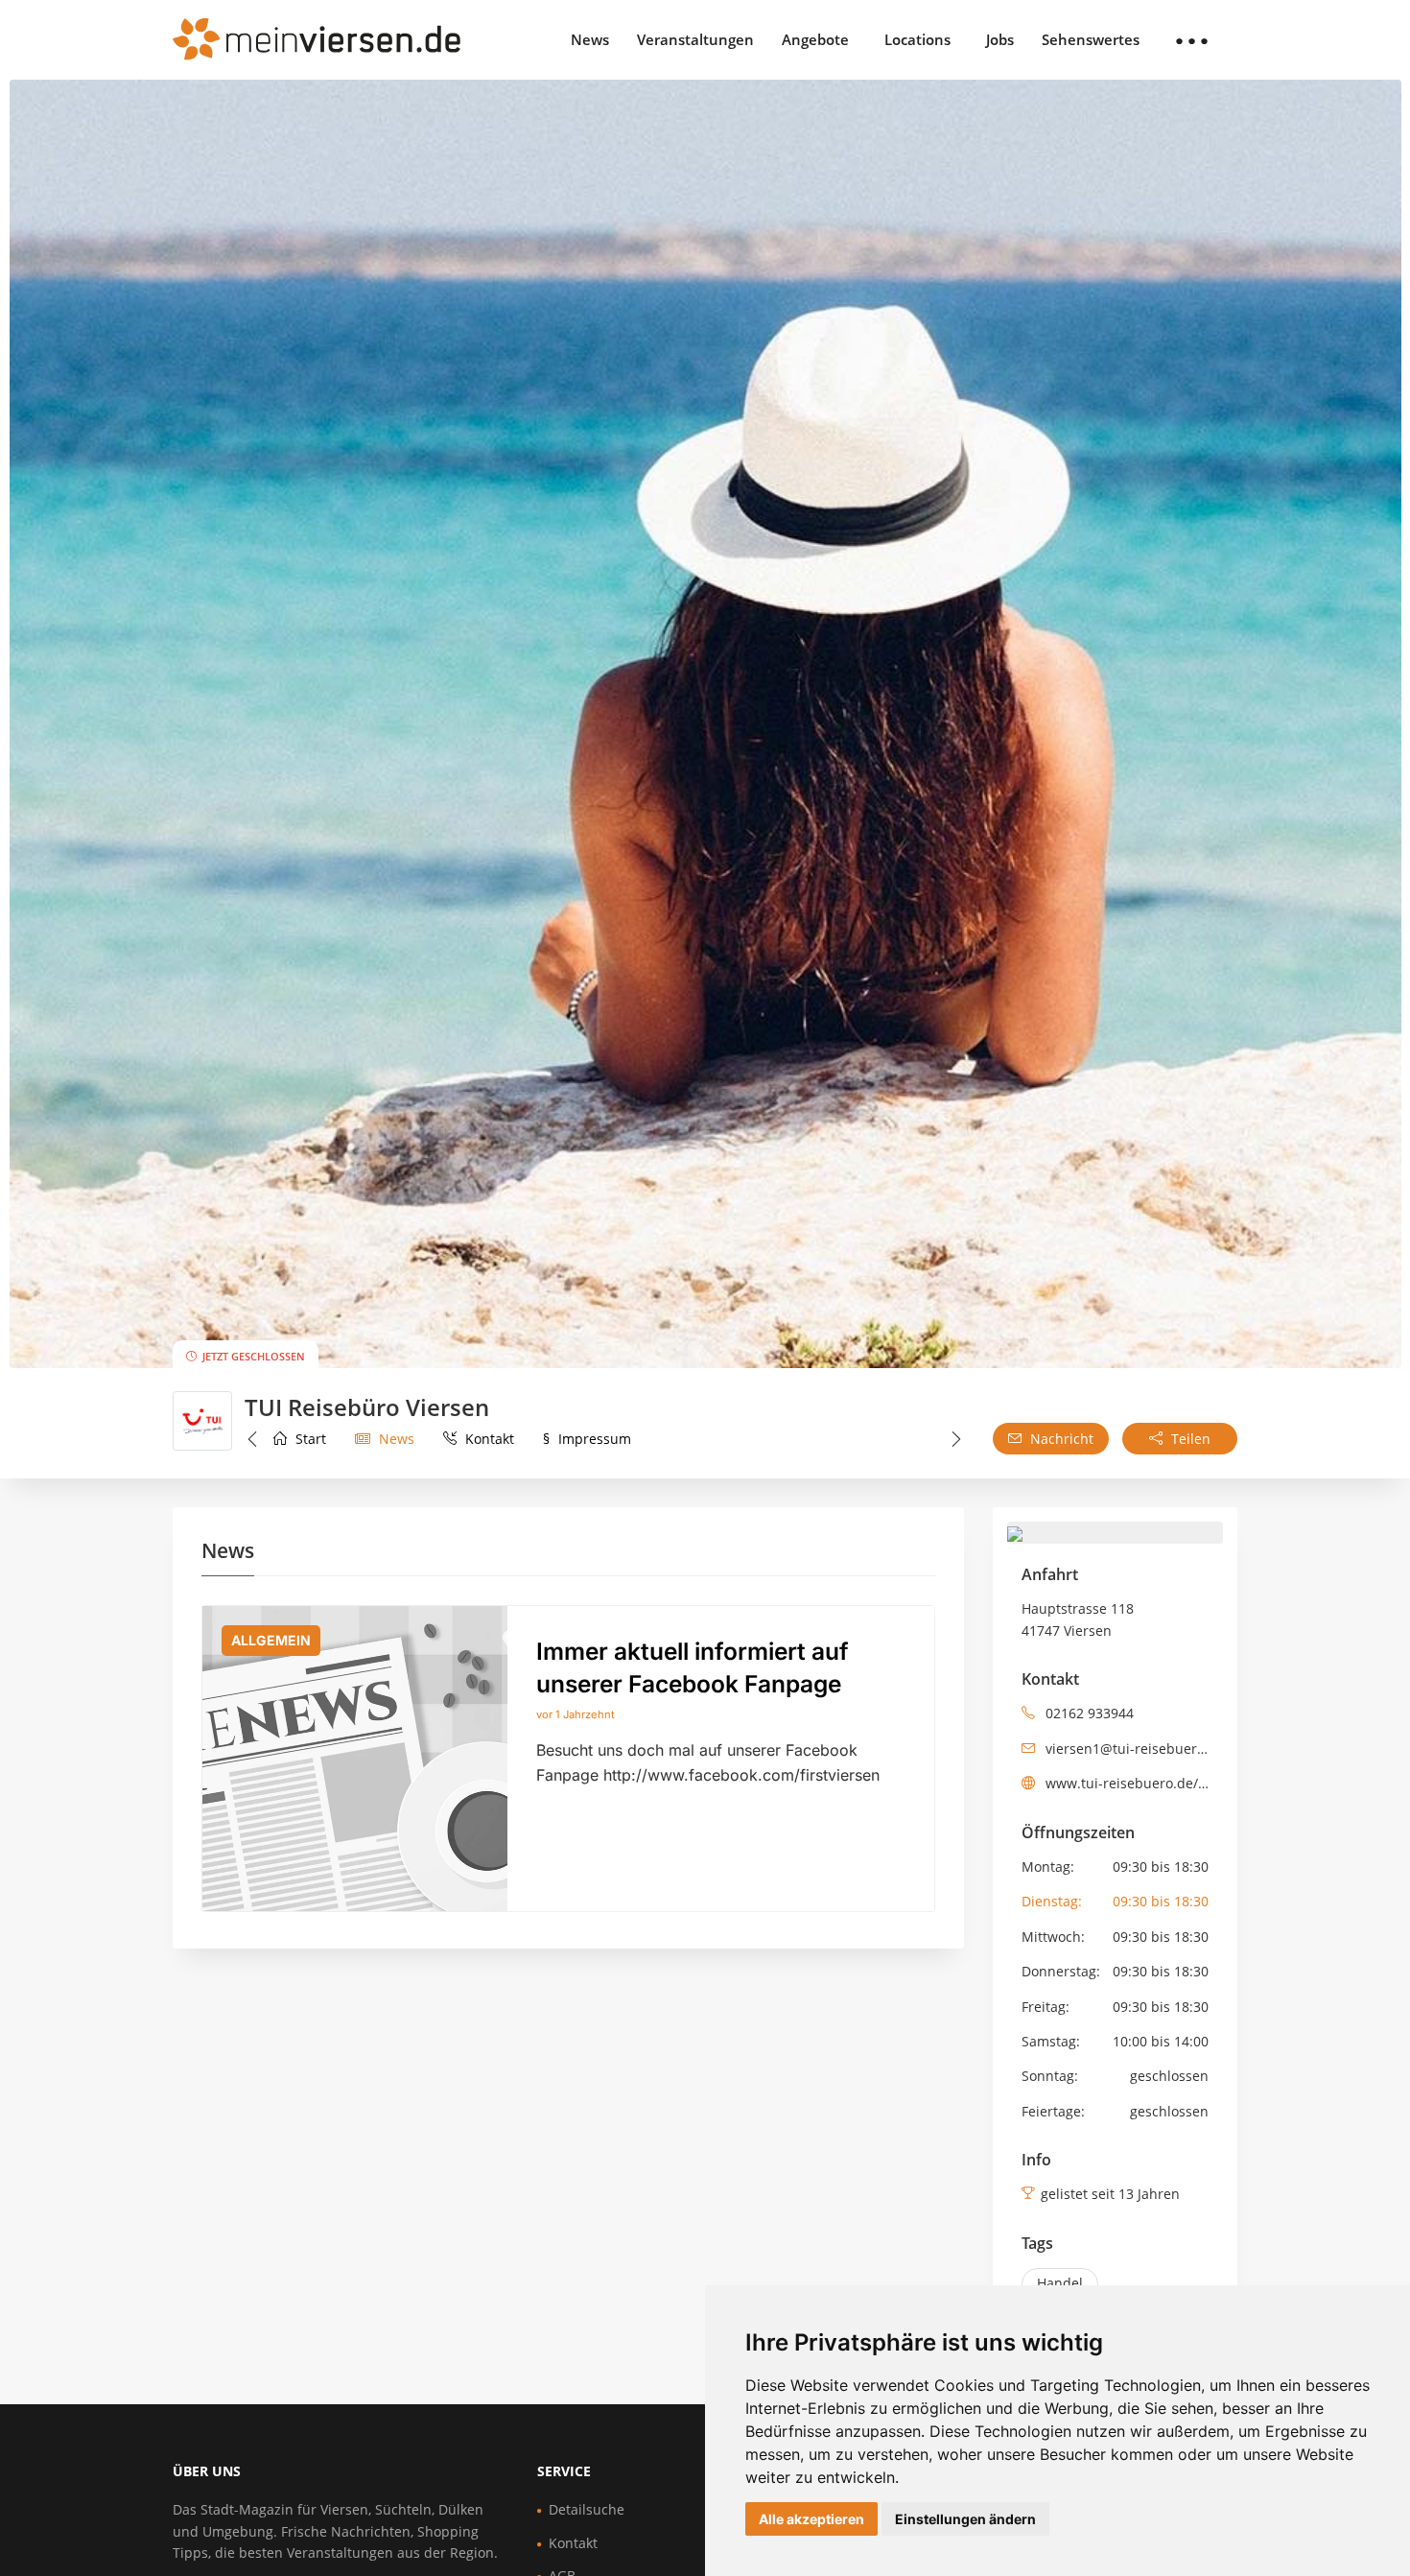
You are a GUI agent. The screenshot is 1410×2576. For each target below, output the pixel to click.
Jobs (1000, 39)
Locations (917, 39)
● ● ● (1192, 39)
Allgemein (271, 1640)
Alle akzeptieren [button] (811, 2519)
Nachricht (1060, 1439)
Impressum (587, 1439)
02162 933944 (1088, 1713)
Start (309, 1439)
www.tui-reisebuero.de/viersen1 (1128, 1783)
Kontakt (488, 1439)
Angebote (815, 39)
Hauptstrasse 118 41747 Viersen (1078, 1619)
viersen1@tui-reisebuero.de (1128, 1749)
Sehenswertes (1091, 39)
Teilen (1189, 1439)
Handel (1060, 2283)
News (590, 39)
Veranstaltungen (695, 39)
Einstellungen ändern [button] (965, 2519)
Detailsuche (587, 2509)
